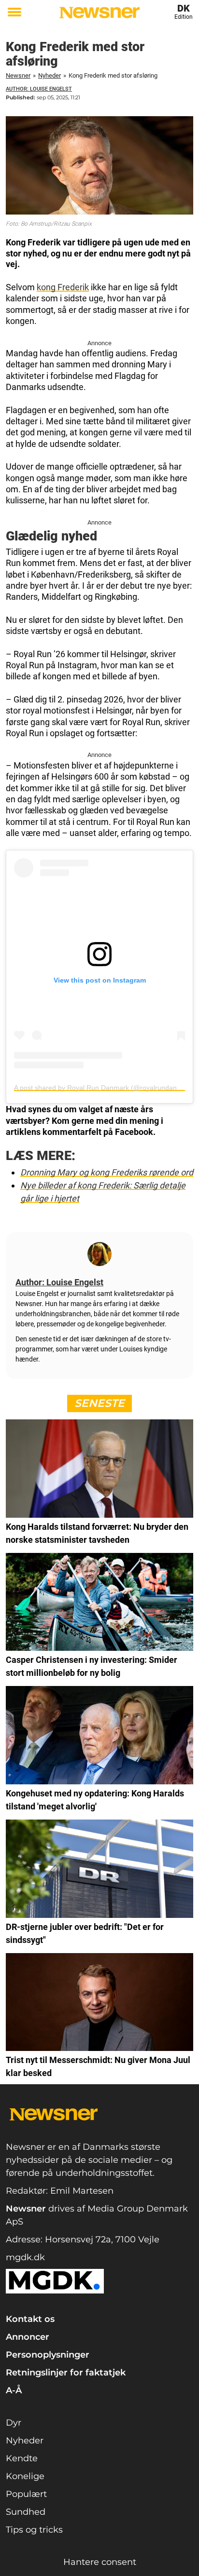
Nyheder (50, 75)
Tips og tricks (34, 2530)
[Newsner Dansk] (99, 13)
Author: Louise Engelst (39, 89)
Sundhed (26, 2512)
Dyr (14, 2423)
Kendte (22, 2458)
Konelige (25, 2476)
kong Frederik (63, 287)
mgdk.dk (25, 2257)
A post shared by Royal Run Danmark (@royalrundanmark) (104, 1088)
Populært (26, 2494)
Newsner (18, 75)
